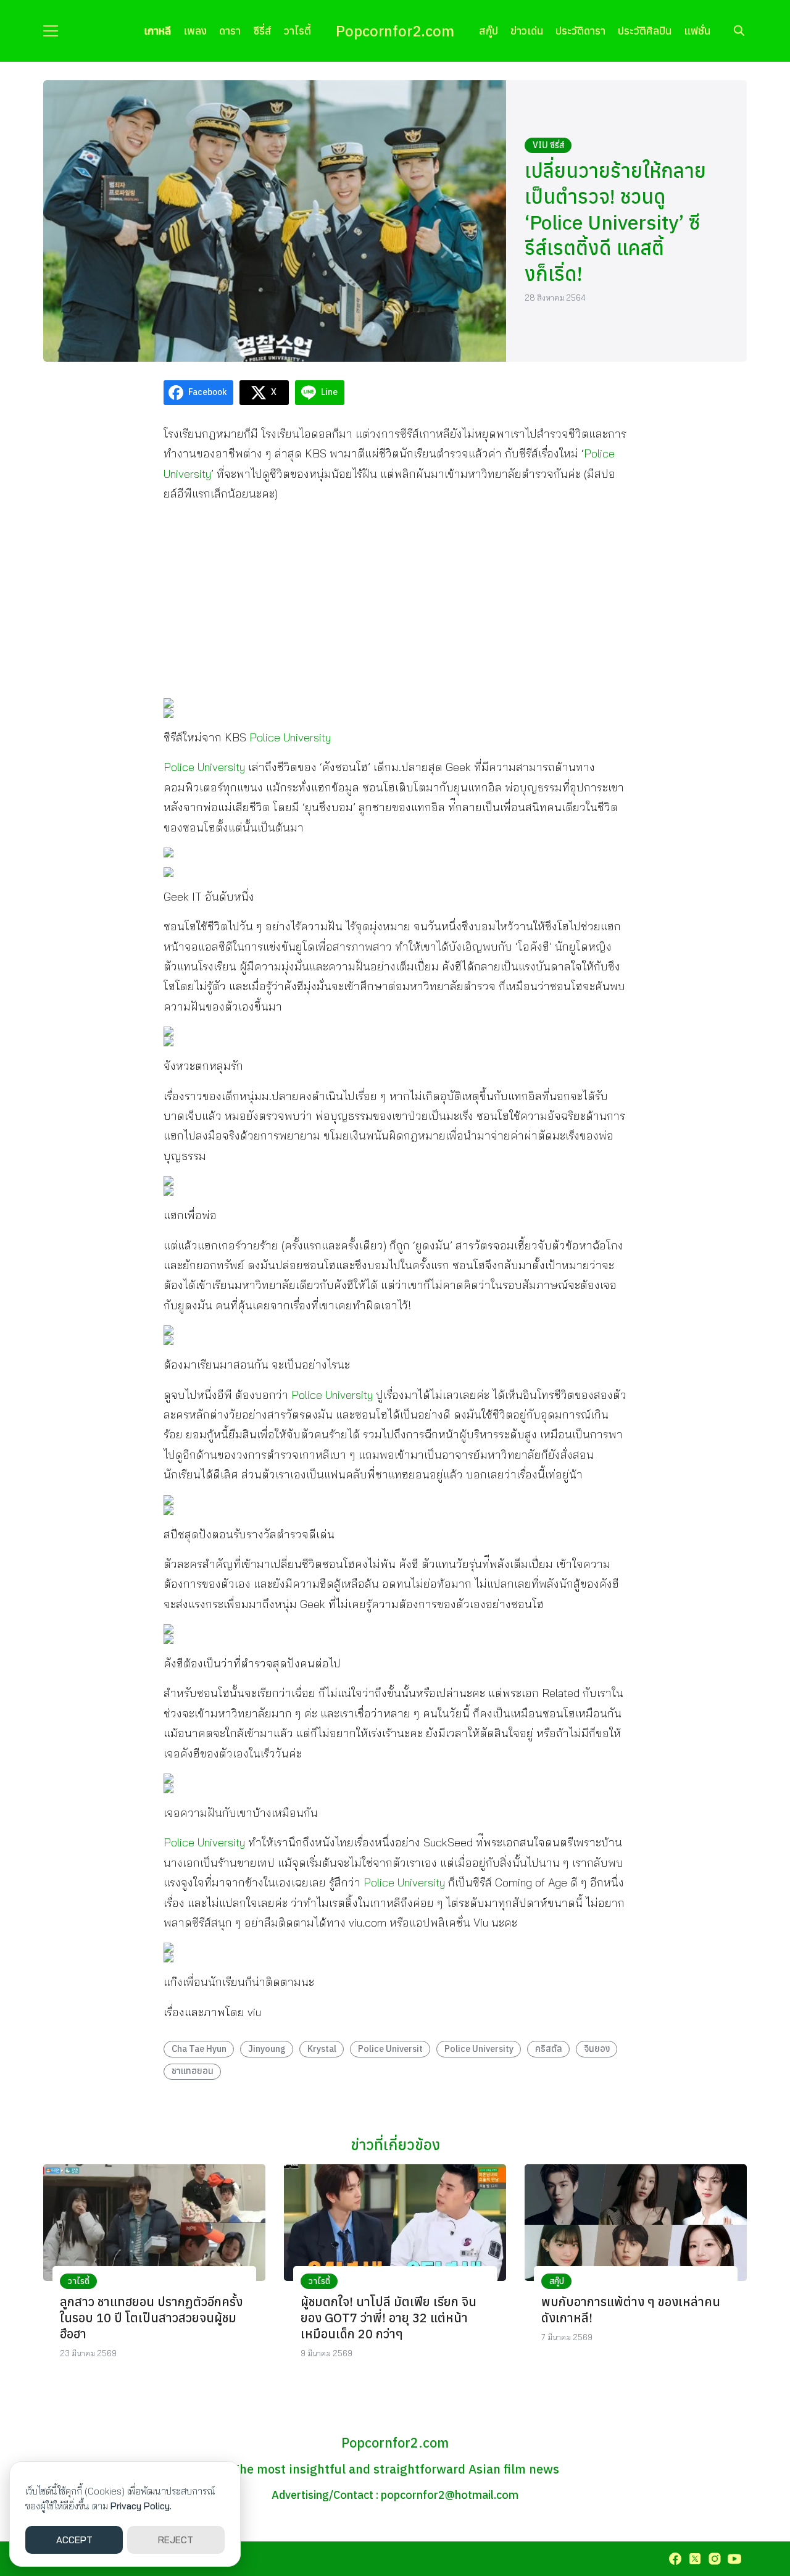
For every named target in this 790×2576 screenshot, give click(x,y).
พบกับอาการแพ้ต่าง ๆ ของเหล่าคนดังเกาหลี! (631, 2310)
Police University (290, 737)
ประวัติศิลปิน (645, 31)
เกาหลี (157, 31)
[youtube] (734, 2559)
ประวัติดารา (580, 31)
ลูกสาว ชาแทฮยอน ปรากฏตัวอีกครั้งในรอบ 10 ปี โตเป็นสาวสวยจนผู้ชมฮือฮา (151, 2318)
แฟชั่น (697, 31)
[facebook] (675, 2559)
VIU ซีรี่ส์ (548, 145)
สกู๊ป (489, 31)
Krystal (322, 2049)
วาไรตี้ (297, 31)
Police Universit (390, 2049)
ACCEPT (74, 2540)
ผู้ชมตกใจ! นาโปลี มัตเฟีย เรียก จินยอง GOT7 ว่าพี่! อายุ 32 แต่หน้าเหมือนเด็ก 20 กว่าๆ (389, 2318)
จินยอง (597, 2049)
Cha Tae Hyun (199, 2049)
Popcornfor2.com (395, 31)
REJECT (176, 2540)
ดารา (230, 31)
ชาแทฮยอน (193, 2071)
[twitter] (695, 2559)
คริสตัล (549, 2049)
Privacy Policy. (141, 2506)
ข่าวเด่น (527, 31)
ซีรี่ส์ (262, 31)
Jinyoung (267, 2049)
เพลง (195, 31)
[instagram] (715, 2559)
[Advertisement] (395, 601)
